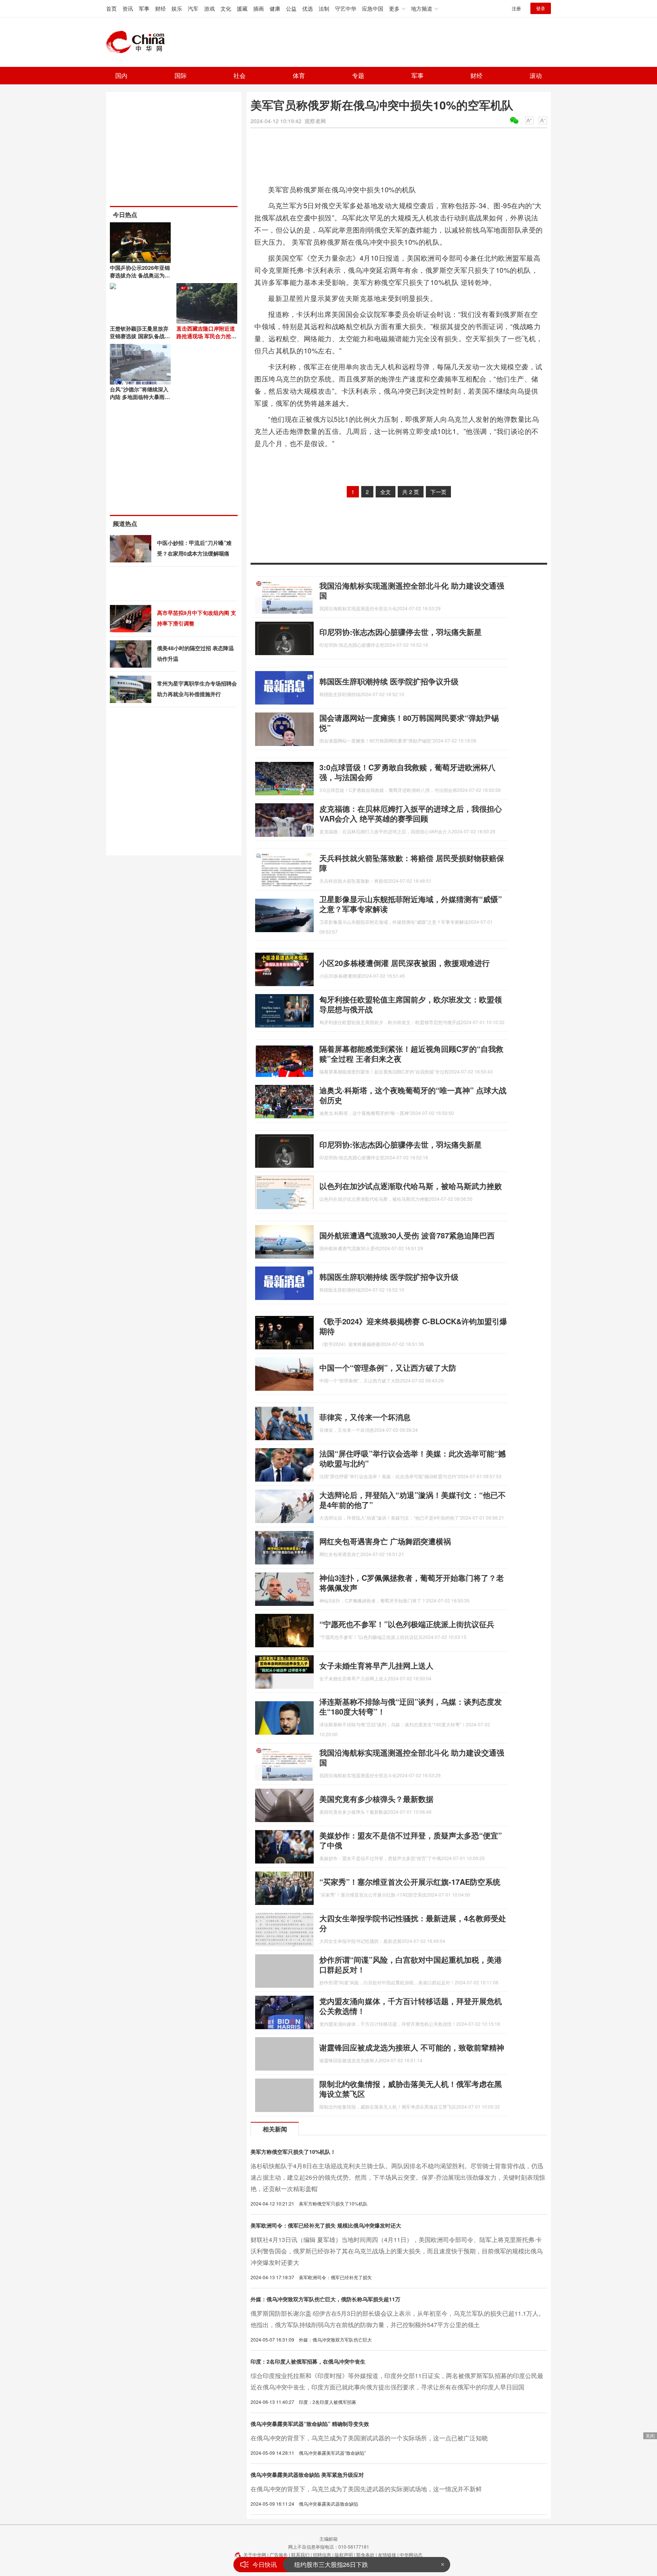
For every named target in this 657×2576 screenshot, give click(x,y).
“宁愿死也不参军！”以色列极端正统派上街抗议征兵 (407, 1624)
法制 (324, 8)
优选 (308, 8)
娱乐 (177, 8)
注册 (516, 8)
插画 (259, 8)
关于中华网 (255, 2555)
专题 (358, 75)
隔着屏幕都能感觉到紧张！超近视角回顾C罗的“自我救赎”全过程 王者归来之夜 (411, 1054)
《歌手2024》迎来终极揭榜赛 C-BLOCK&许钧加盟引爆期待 (413, 1326)
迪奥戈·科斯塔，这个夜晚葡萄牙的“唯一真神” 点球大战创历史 (413, 1095)
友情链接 (387, 2555)
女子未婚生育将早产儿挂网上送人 (376, 1665)
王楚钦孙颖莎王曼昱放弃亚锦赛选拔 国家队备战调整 (140, 336)
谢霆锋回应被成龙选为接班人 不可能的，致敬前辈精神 (412, 2047)
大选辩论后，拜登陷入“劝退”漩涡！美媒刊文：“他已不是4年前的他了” (413, 1500)
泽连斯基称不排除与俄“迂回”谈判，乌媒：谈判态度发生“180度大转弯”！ (411, 1706)
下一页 (438, 492)
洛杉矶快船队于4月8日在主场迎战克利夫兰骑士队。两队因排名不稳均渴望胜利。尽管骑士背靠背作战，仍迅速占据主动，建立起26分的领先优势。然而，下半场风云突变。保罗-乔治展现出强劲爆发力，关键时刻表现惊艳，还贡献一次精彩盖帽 (398, 2177)
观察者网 (315, 121)
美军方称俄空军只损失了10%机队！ (293, 2152)
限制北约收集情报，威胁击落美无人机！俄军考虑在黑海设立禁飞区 (411, 2089)
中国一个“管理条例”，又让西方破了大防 (388, 1367)
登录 (541, 8)
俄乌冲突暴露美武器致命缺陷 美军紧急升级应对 (307, 2475)
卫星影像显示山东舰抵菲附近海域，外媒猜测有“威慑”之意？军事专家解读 (411, 904)
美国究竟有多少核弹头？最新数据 (376, 1799)
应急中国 (373, 8)
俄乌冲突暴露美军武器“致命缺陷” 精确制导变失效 (310, 2424)
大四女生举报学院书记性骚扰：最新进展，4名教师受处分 (413, 1923)
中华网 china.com (138, 42)
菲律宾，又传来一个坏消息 (365, 1417)
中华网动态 (411, 2555)
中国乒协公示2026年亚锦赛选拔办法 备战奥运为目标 (140, 275)
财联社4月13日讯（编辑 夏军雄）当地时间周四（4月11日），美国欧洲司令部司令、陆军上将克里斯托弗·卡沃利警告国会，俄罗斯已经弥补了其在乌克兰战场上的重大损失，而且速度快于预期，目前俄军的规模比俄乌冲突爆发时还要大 (397, 2251)
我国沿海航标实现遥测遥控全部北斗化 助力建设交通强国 (412, 590)
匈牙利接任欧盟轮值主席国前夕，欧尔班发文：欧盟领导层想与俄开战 (411, 1004)
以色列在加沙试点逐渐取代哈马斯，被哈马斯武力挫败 (411, 1186)
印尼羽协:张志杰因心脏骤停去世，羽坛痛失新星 (401, 632)
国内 (121, 75)
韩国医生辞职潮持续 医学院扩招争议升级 (389, 681)
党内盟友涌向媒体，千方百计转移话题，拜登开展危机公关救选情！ (411, 2006)
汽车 (193, 8)
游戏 (209, 8)
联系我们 (300, 2555)
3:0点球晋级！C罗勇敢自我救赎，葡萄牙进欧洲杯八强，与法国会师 (407, 772)
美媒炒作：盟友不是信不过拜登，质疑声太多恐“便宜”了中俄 (411, 1840)
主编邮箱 (328, 2539)
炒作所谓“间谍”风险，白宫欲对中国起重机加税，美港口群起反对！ (411, 1964)
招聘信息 (322, 2555)
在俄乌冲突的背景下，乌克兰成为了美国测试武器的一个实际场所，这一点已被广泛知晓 (369, 2438)
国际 (181, 75)
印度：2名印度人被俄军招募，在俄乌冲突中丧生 (308, 2361)
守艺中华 (346, 8)
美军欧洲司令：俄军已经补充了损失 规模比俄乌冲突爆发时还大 (326, 2225)
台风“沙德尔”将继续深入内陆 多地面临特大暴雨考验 (140, 397)
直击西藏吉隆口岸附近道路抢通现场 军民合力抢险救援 (206, 336)
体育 (299, 75)
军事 (144, 8)
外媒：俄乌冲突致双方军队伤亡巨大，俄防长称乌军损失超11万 (325, 2299)
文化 (226, 8)
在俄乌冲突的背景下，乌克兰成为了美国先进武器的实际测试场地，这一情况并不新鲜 (366, 2489)
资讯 (128, 8)
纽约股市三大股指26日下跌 (331, 2564)
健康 (275, 8)
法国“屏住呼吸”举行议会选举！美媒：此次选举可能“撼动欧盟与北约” (413, 1458)
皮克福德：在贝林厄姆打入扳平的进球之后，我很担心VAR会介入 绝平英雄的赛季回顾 (411, 813)
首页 (111, 8)
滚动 (536, 75)
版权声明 (344, 2555)
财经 (160, 8)
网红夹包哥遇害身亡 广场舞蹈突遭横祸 (385, 1541)
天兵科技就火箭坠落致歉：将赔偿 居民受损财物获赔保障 (412, 863)
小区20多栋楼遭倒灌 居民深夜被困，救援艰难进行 (405, 963)
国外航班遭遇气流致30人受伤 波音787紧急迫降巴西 (407, 1235)
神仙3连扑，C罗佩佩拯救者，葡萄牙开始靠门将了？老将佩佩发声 (412, 1582)
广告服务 (279, 2555)
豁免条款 (365, 2555)
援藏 (242, 8)
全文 (386, 492)
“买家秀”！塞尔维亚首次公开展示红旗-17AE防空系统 (410, 1882)
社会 (240, 75)
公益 (291, 8)
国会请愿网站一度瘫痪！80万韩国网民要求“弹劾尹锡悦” (409, 723)
